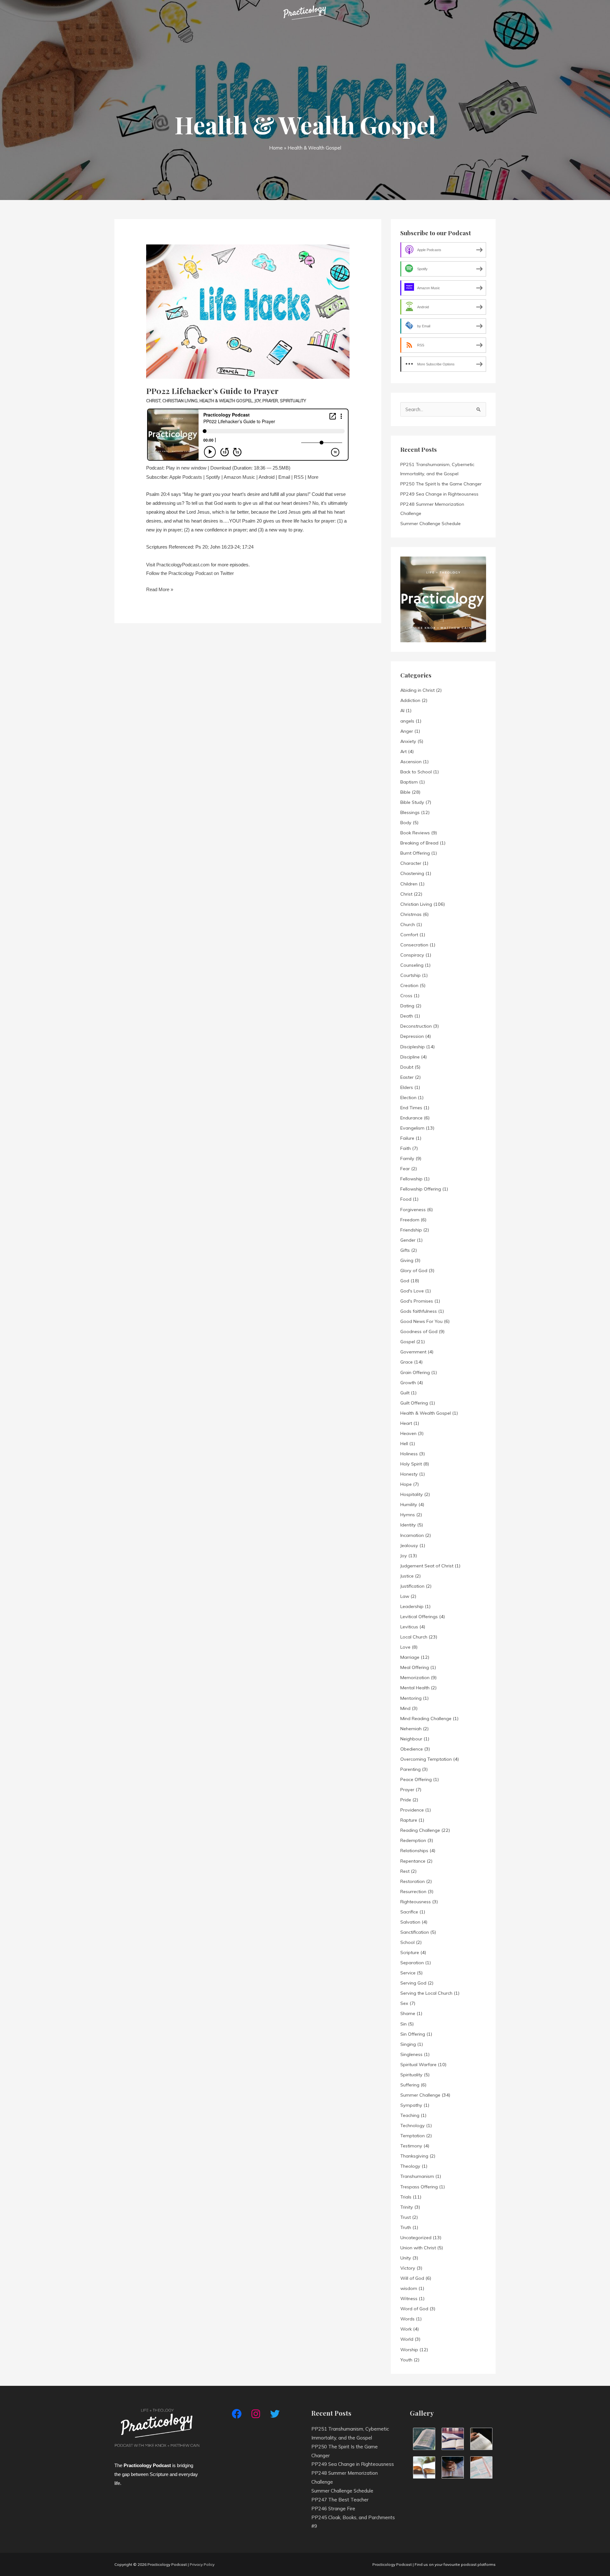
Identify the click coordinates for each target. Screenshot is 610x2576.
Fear (405, 1169)
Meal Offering (415, 1667)
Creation (409, 985)
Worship (409, 2350)
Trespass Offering (419, 2187)
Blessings (410, 812)
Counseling (412, 965)
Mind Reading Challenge (426, 1718)
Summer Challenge (420, 2095)
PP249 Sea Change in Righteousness (439, 494)
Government (413, 1352)
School (407, 1942)
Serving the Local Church (426, 1993)
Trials (406, 2197)
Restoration (413, 1881)
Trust (406, 2217)
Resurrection (413, 1892)
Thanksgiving (414, 2156)
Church (408, 924)
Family (407, 1158)
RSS (299, 477)
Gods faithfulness (419, 1311)
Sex (404, 2003)
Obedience (412, 1749)
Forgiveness (413, 1210)
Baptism (409, 782)
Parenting (410, 1769)
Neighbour (411, 1739)
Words (407, 2319)
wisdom (409, 2288)
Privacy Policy (202, 2564)
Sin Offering (413, 2034)
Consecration (414, 945)
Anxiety (408, 741)
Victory (408, 2268)
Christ (153, 401)
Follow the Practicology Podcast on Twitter (190, 573)
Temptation (413, 2136)
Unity (406, 2258)
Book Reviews (415, 833)
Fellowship (411, 1179)
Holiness (409, 1454)
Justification (412, 1586)
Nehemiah (411, 1729)
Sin (403, 2024)
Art (403, 751)
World (407, 2339)
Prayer (270, 401)
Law (405, 1596)
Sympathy (411, 2105)
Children (409, 884)
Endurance (411, 1118)
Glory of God (414, 1271)
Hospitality (412, 1494)
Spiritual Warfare (418, 2065)
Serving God (413, 1983)
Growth (408, 1383)
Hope (406, 1484)
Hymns (408, 1515)
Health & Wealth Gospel (226, 401)
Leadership (412, 1606)
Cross (406, 996)
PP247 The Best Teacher (340, 2500)
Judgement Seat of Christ (427, 1566)
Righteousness (416, 1902)
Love (405, 1647)
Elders (407, 1087)
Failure (407, 1138)
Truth (406, 2227)
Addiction (410, 700)
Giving (407, 1260)
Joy (258, 401)
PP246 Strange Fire (333, 2509)
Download (221, 468)
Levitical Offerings (419, 1617)
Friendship (411, 1230)
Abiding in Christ (417, 690)
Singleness (411, 2054)
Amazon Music (239, 477)
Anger (407, 731)
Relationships (414, 1851)
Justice (407, 1576)
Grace (407, 1362)
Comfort (409, 935)
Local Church (414, 1637)
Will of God (412, 2278)
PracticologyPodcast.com (183, 565)
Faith (406, 1148)
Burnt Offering (415, 853)
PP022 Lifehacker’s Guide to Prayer (212, 391)
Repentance (413, 1861)
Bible (405, 792)
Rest (405, 1871)
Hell (404, 1444)
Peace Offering (416, 1779)
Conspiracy (412, 955)
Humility (409, 1505)
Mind (405, 1708)
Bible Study (412, 802)
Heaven (408, 1433)
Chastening (412, 873)
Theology (410, 2166)
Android (267, 477)
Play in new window (186, 468)
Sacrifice (409, 1912)
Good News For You (421, 1321)
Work (406, 2329)
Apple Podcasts (186, 477)
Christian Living (180, 401)
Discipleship (413, 1047)
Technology (413, 2126)
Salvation (410, 1922)
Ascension (411, 762)
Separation (412, 1963)
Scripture (410, 1952)
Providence (412, 1810)
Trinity (407, 2207)
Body (406, 823)
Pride (406, 1800)
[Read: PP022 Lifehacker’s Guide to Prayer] (248, 303)
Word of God (414, 2309)
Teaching (410, 2115)
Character (411, 863)
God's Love (412, 1291)
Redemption (413, 1840)
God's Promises (417, 1301)
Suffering (410, 2085)
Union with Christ (418, 2248)
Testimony (411, 2146)
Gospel (408, 1342)
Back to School (416, 772)
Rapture (409, 1820)
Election (408, 1098)
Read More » (160, 589)
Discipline (410, 1057)
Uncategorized (416, 2238)
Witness (409, 2299)
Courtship (410, 975)
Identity (408, 1525)
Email (284, 477)
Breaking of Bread (419, 843)
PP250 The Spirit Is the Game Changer (441, 484)
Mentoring (411, 1698)
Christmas (411, 914)
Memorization (415, 1678)
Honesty (409, 1474)
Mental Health (415, 1688)
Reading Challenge (420, 1830)
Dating (407, 1006)
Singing (408, 2044)
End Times (411, 1108)
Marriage (410, 1657)
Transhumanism (417, 2176)
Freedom (410, 1220)
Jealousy (409, 1545)
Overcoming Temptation (426, 1759)
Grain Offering (415, 1372)
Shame (408, 2013)
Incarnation (412, 1535)
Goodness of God (419, 1331)
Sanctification (415, 1932)
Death (407, 1016)
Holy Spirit (411, 1464)
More (313, 477)
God (405, 1281)
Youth (406, 2360)
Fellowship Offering (421, 1189)
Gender (408, 1240)
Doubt (407, 1067)
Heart (406, 1423)
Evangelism (412, 1128)
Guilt (405, 1393)
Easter (407, 1077)
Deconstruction (416, 1026)
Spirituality (293, 401)
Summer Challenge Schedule (430, 524)
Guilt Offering (414, 1403)
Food (406, 1199)
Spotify (213, 477)
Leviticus (409, 1627)
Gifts (405, 1250)
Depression (412, 1036)
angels (407, 721)
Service (408, 1973)
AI (402, 711)
